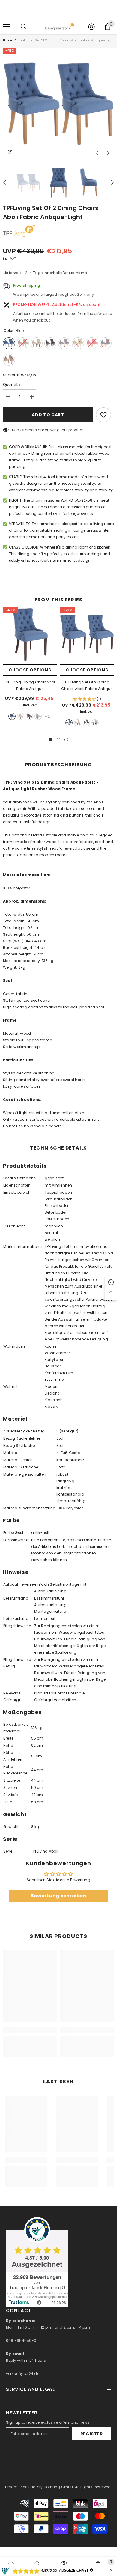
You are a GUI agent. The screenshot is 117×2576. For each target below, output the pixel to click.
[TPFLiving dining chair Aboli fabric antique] (30, 634)
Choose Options (30, 670)
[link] (30, 2030)
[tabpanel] (30, 666)
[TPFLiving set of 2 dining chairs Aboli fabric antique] (87, 634)
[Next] (108, 153)
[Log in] (91, 27)
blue (12, 716)
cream (21, 716)
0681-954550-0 (21, 2341)
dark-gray (29, 716)
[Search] (24, 27)
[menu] (7, 27)
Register (92, 2434)
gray (38, 716)
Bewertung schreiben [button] (58, 1896)
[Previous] (97, 153)
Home (8, 40)
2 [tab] (58, 740)
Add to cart (48, 415)
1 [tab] (51, 740)
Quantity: (12, 385)
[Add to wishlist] (103, 415)
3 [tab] (66, 740)
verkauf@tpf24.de (23, 2374)
